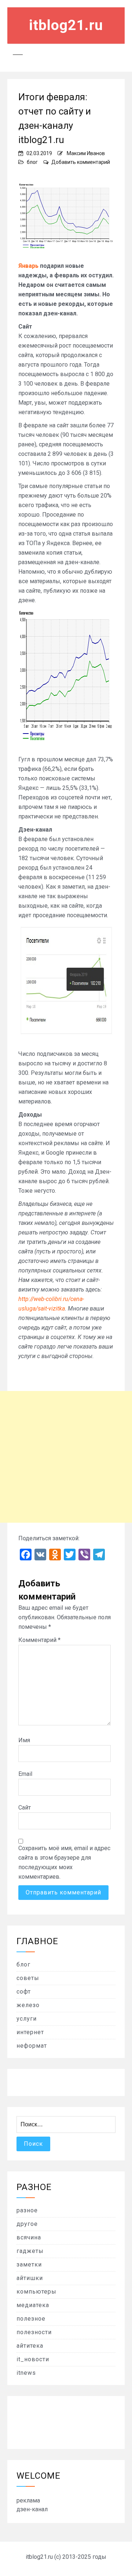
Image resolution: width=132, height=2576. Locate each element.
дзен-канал (32, 2509)
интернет (30, 2032)
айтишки (30, 2278)
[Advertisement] (66, 1457)
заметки (29, 2264)
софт (24, 1992)
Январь (28, 266)
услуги (27, 2019)
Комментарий (39, 1640)
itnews (26, 2373)
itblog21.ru (66, 25)
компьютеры (36, 2292)
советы (28, 1978)
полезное (31, 2319)
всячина (29, 2237)
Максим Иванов (86, 153)
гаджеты (30, 2251)
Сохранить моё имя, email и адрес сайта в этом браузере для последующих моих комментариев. (64, 1862)
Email (25, 1774)
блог (32, 162)
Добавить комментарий (81, 162)
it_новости (33, 2359)
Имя (24, 1740)
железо (28, 2005)
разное (27, 2210)
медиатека (33, 2305)
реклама (28, 2500)
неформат (32, 2046)
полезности (34, 2332)
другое (27, 2224)
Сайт (25, 1808)
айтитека (30, 2346)
